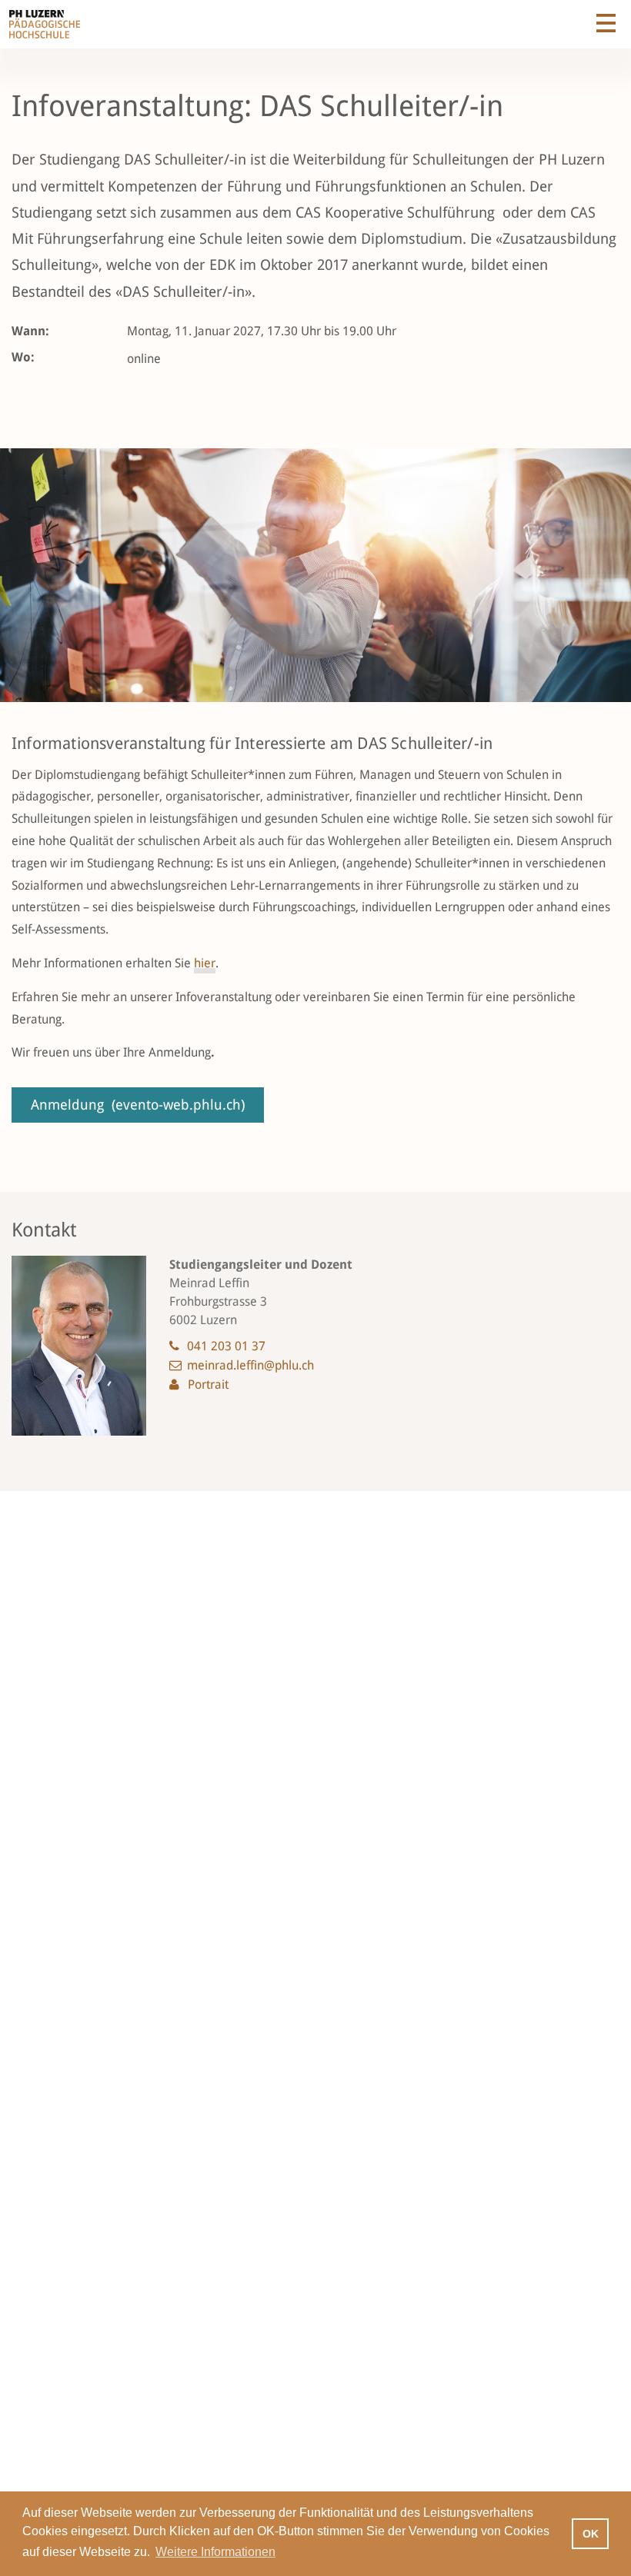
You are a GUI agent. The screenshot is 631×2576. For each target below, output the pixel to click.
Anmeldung (138, 1105)
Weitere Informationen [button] (215, 2552)
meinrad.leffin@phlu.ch (250, 1365)
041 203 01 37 (226, 1346)
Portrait (208, 1385)
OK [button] (591, 2534)
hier (205, 963)
